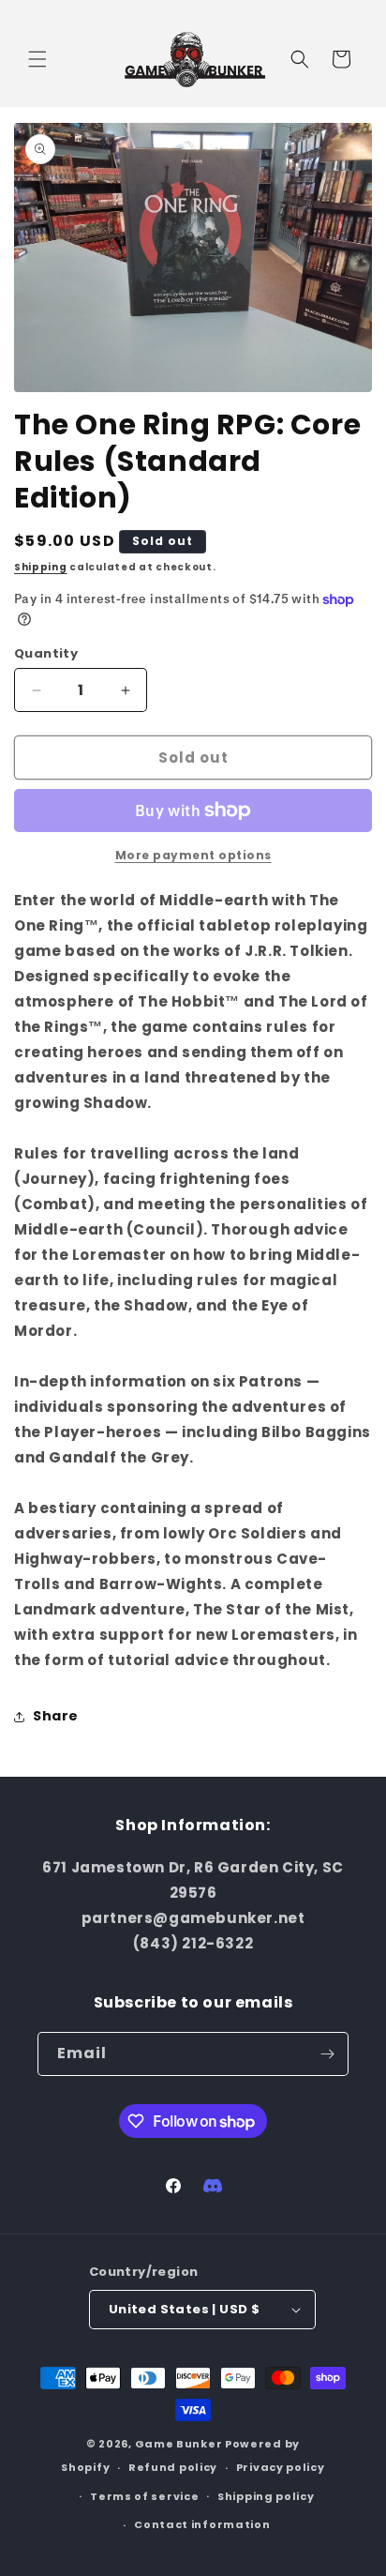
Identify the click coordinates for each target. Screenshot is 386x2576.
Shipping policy (266, 2496)
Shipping (41, 567)
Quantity (46, 653)
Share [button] (56, 1716)
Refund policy (173, 2467)
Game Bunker (179, 2444)
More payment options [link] (193, 855)
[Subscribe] (327, 2054)
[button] (37, 59)
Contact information (202, 2524)
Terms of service (144, 2496)
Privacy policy (281, 2467)
